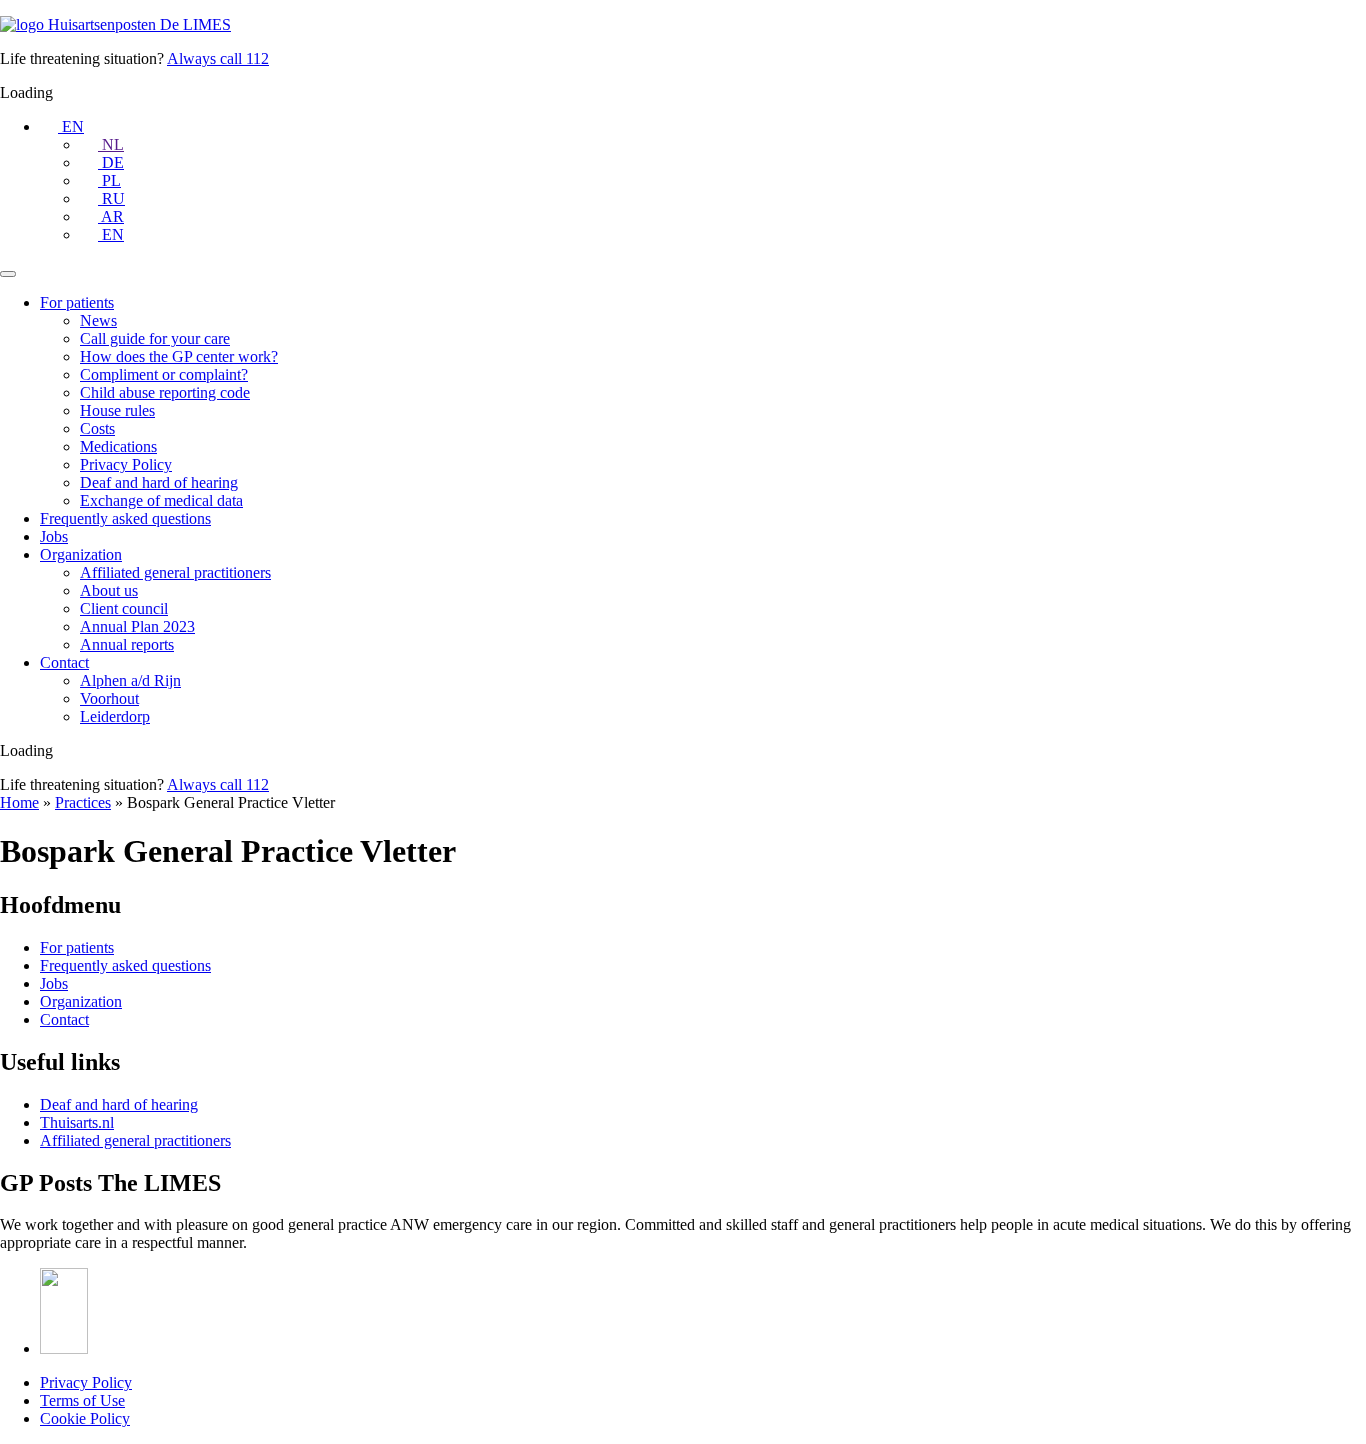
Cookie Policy (85, 1418)
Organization (81, 554)
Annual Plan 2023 (137, 626)
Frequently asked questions (125, 518)
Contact (64, 662)
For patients (77, 302)
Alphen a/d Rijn (130, 680)
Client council (124, 608)
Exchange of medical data (161, 500)
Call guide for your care (155, 338)
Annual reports (127, 644)
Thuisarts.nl (77, 1122)
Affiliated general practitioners (175, 572)
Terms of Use (82, 1400)
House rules (117, 410)
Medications (118, 446)
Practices (83, 802)
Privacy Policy (126, 464)
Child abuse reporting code (165, 392)
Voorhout (109, 698)
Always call (218, 58)
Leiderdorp (115, 716)
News (98, 320)
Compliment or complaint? (164, 374)
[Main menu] (8, 274)
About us (109, 590)
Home (19, 802)
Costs (97, 428)
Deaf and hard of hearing (159, 482)
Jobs (54, 536)
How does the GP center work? (179, 356)
